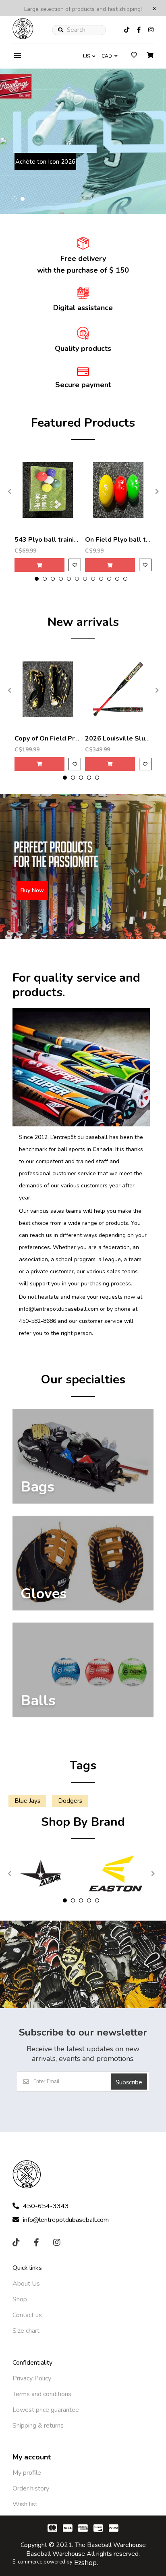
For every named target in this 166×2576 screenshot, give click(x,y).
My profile (27, 2473)
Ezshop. (86, 2563)
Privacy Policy (32, 2378)
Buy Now (38, 178)
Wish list (25, 2504)
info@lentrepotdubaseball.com (66, 2220)
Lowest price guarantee (46, 2410)
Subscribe (129, 2082)
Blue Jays (27, 1801)
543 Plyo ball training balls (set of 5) (72, 540)
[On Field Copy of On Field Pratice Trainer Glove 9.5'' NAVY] (48, 689)
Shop (20, 2299)
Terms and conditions (42, 2394)
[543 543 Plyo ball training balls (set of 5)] (48, 490)
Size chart (26, 2331)
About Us (26, 2284)
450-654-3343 (46, 2206)
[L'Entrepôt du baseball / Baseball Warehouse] (23, 37)
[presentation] (8, 491)
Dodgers (70, 1801)
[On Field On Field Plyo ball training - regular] (118, 490)
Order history (31, 2488)
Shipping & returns (38, 2426)
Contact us (27, 2315)
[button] (15, 199)
